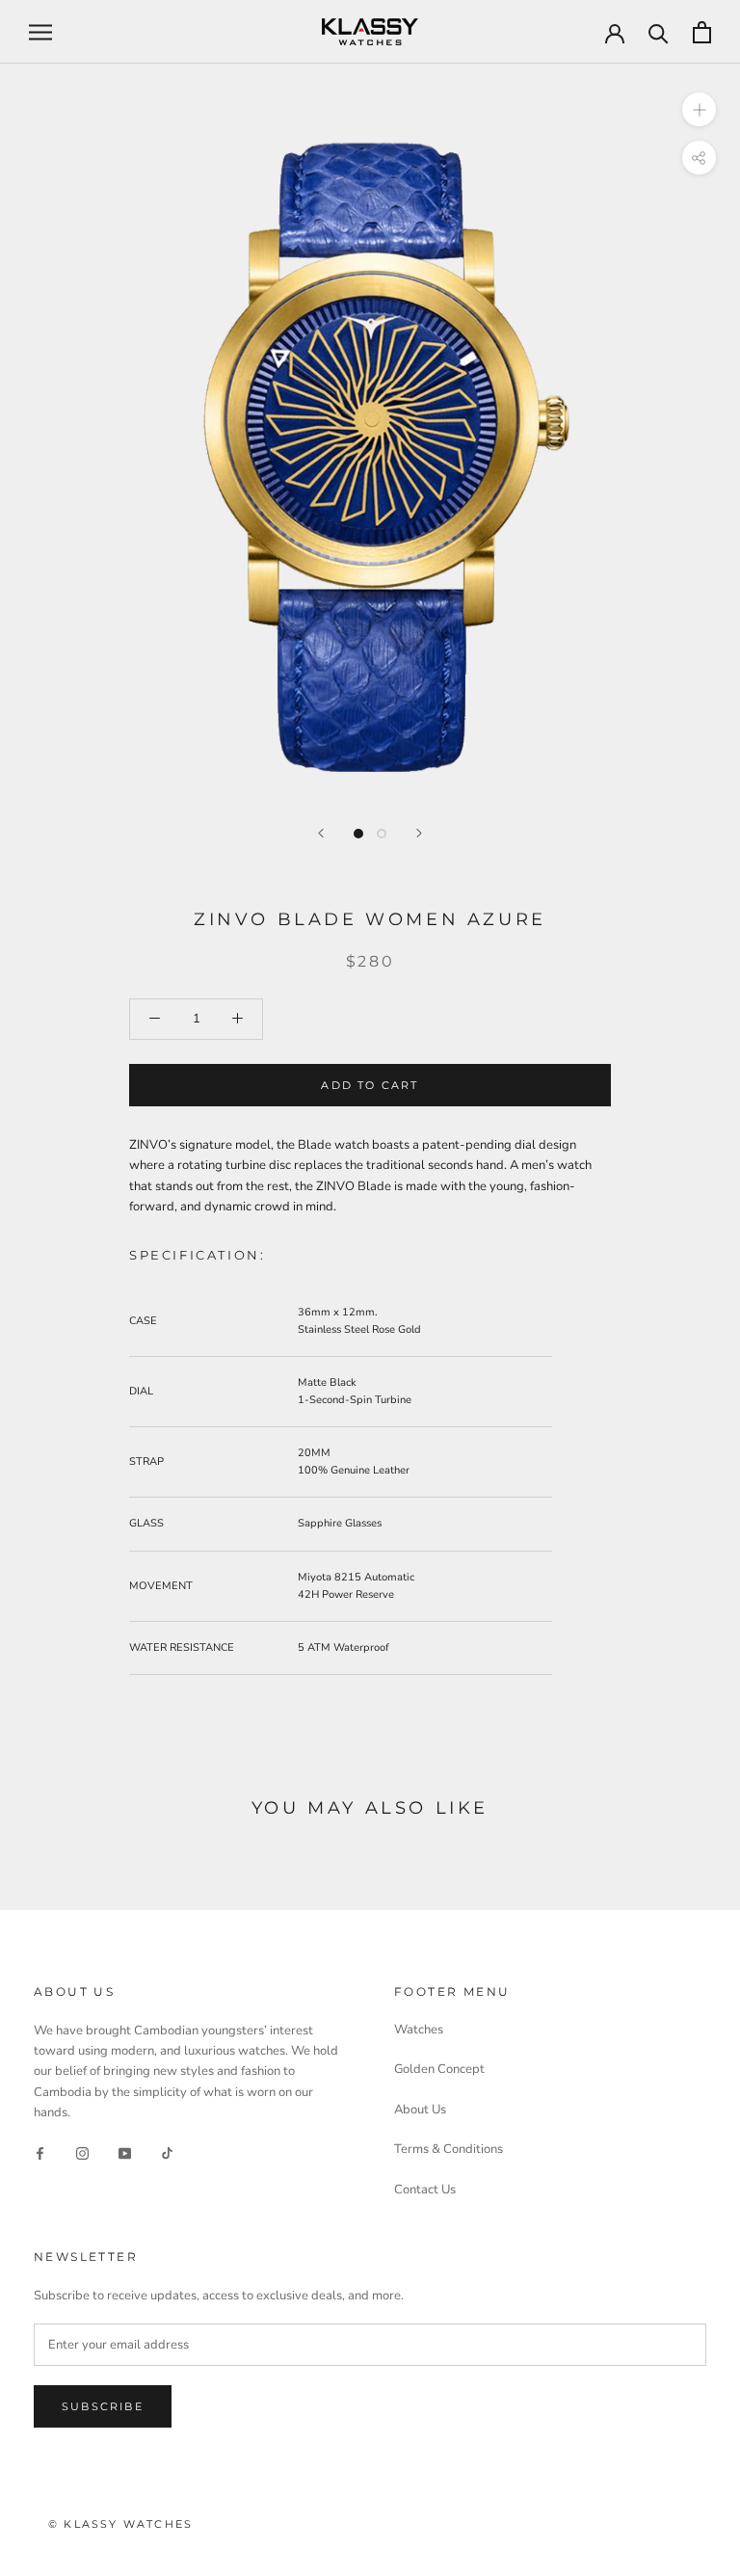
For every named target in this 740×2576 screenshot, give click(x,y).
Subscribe (103, 2406)
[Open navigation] (40, 32)
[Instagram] (82, 2153)
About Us (420, 2110)
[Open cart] (702, 32)
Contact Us (425, 2190)
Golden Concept (439, 2069)
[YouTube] (125, 2153)
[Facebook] (40, 2153)
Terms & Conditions (449, 2149)
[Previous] (321, 833)
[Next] (419, 833)
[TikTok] (167, 2153)
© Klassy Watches (120, 2524)
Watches (419, 2030)
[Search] (659, 32)
